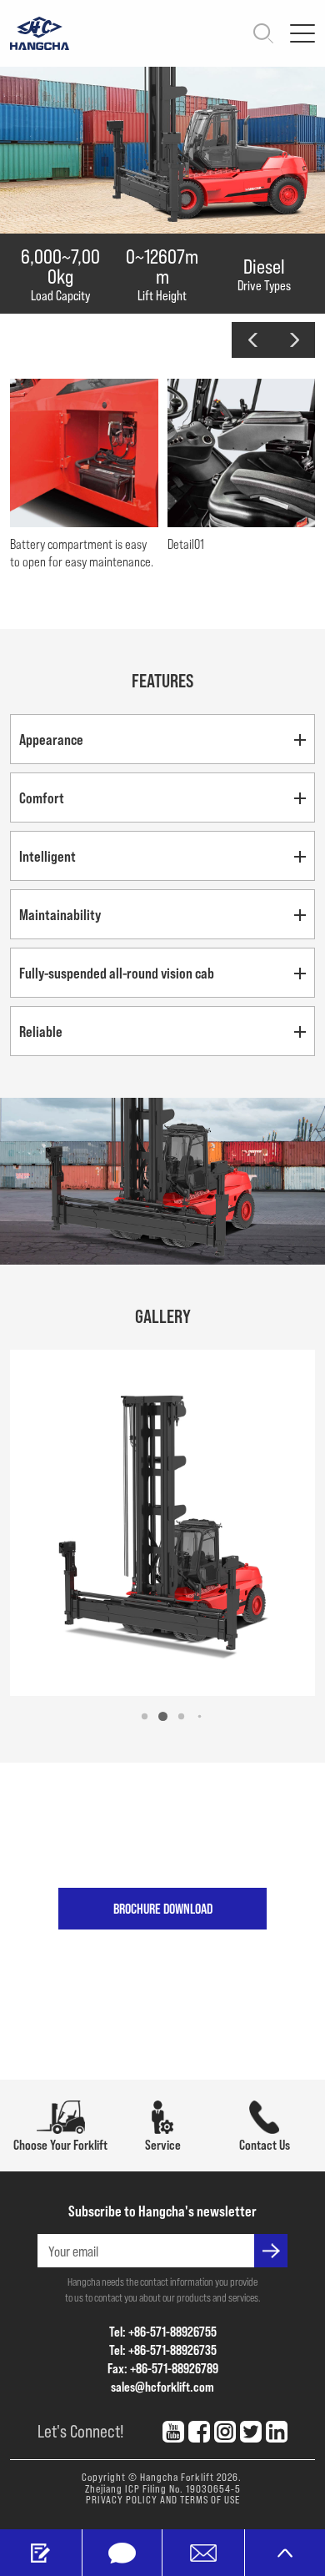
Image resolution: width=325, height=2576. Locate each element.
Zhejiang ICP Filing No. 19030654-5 (163, 2488)
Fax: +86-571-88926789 (163, 2368)
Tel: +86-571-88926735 (163, 2350)
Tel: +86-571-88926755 (163, 2331)
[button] (252, 340)
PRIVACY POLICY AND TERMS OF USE (163, 2499)
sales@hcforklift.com (162, 2386)
